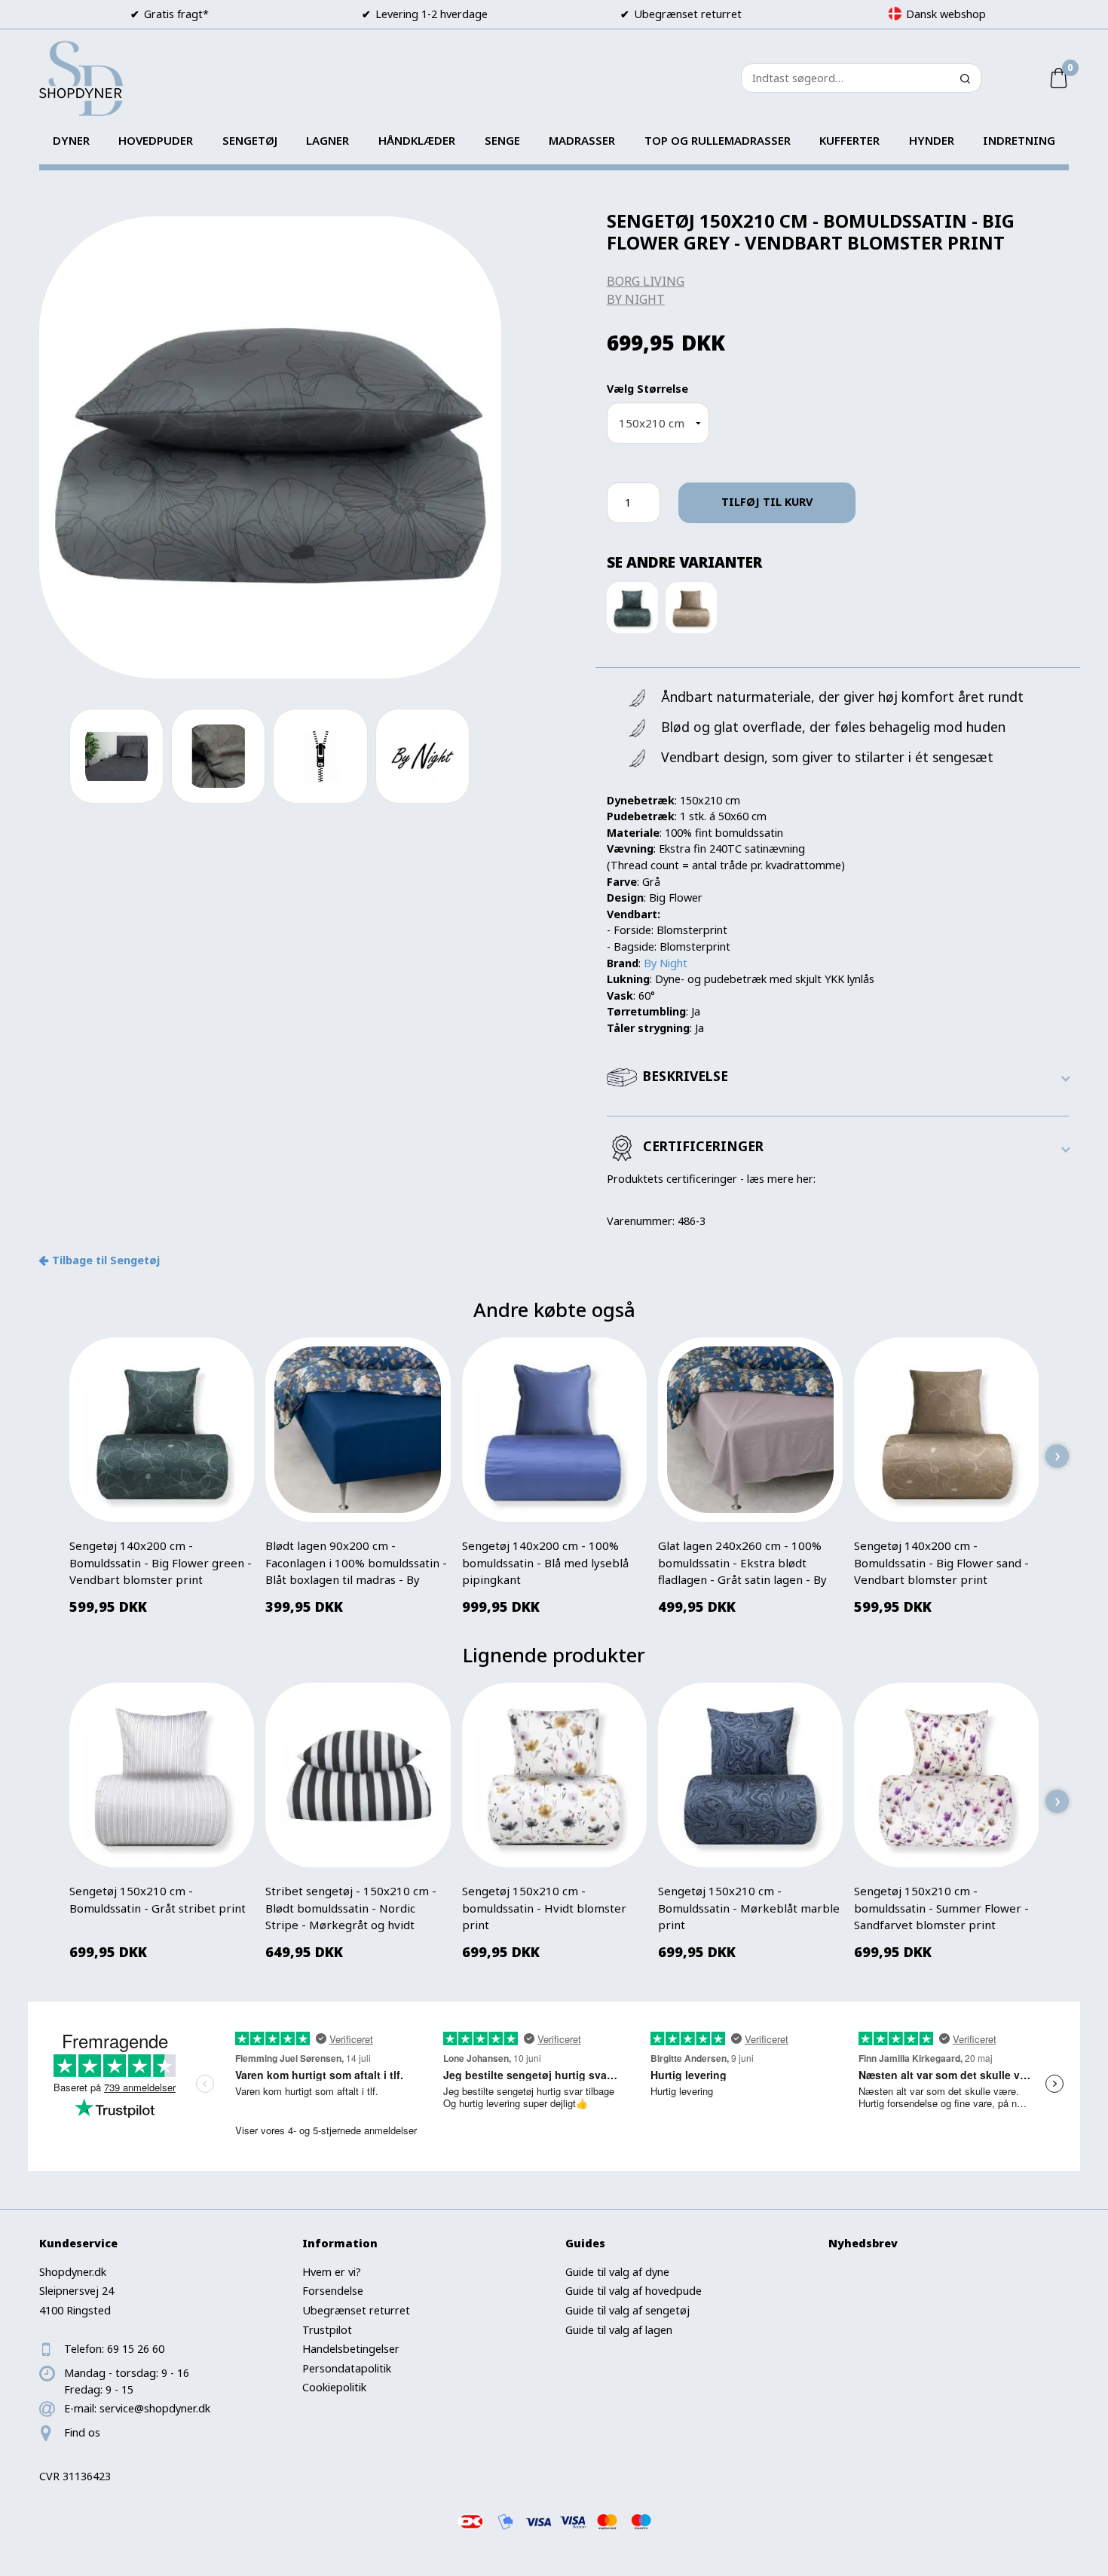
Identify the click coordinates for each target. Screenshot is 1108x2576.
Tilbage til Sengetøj (106, 1260)
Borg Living (646, 281)
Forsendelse (333, 2291)
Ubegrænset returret (356, 2310)
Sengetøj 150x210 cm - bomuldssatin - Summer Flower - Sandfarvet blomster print (941, 1908)
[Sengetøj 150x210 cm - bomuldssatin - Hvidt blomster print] (554, 1775)
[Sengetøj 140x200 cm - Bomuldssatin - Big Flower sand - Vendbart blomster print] (947, 1430)
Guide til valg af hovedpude (634, 2291)
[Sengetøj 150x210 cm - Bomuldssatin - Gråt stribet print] (162, 1775)
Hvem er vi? (332, 2272)
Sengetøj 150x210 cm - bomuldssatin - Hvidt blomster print (544, 1908)
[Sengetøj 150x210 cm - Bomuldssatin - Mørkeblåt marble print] (750, 1775)
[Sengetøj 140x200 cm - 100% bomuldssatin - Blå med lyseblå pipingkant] (554, 1430)
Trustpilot (327, 2330)
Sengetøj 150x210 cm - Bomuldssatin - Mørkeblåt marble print (749, 1908)
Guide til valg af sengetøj (627, 2310)
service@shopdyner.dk (155, 2408)
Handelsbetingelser (351, 2349)
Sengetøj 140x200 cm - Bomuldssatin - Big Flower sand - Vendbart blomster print (941, 1562)
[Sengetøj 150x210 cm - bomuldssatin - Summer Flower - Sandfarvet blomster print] (947, 1775)
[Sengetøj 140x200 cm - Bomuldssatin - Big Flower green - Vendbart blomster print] (162, 1430)
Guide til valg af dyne (617, 2272)
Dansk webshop (946, 14)
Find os (82, 2432)
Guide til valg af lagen (619, 2330)
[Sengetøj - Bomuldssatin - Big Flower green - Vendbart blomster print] (632, 607)
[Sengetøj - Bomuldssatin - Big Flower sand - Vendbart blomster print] (691, 607)
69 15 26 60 (136, 2349)
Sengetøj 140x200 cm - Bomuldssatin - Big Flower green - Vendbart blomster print (161, 1562)
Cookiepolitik (334, 2387)
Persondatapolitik (347, 2368)
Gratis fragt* (176, 14)
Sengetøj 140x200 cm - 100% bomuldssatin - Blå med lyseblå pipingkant (545, 1562)
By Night (636, 299)
